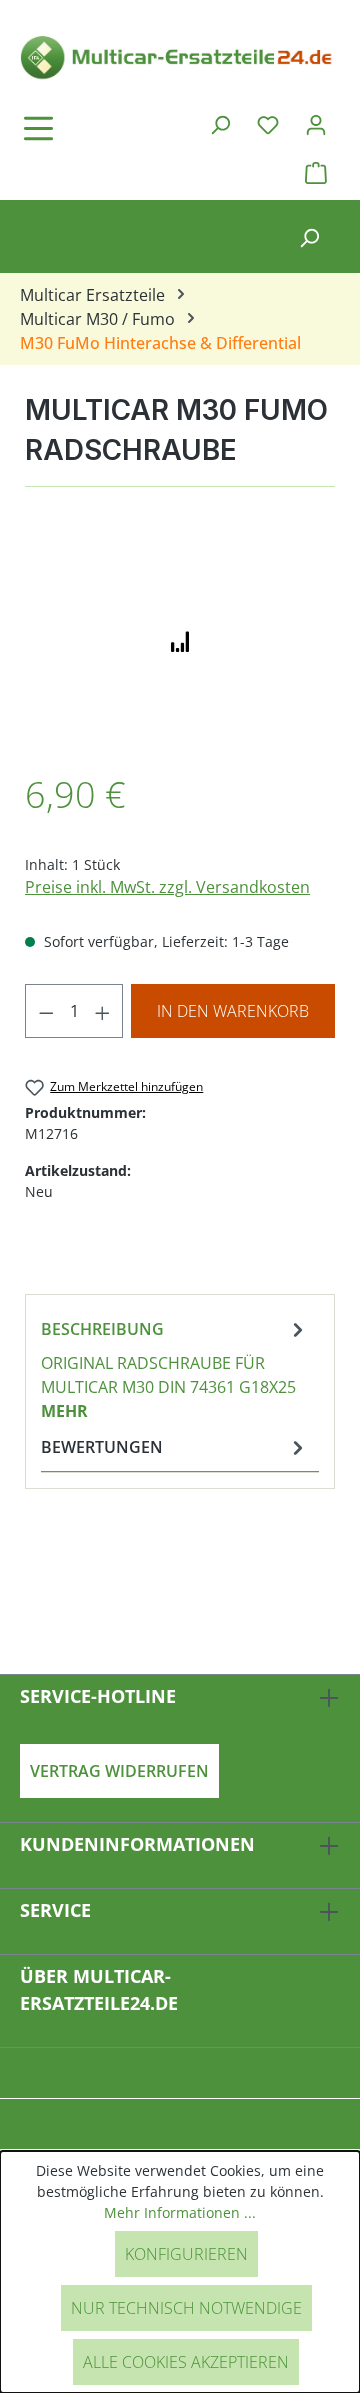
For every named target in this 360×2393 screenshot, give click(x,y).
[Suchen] (220, 124)
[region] (180, 639)
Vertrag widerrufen (119, 1771)
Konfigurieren (186, 2254)
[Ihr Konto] (316, 124)
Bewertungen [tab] (102, 1447)
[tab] (175, 1369)
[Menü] (95, 128)
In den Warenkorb (233, 1011)
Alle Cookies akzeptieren (186, 2362)
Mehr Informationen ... (180, 2212)
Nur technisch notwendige (186, 2308)
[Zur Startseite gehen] (180, 56)
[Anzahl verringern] (46, 1011)
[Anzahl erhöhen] (103, 1011)
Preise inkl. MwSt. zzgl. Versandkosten (167, 887)
